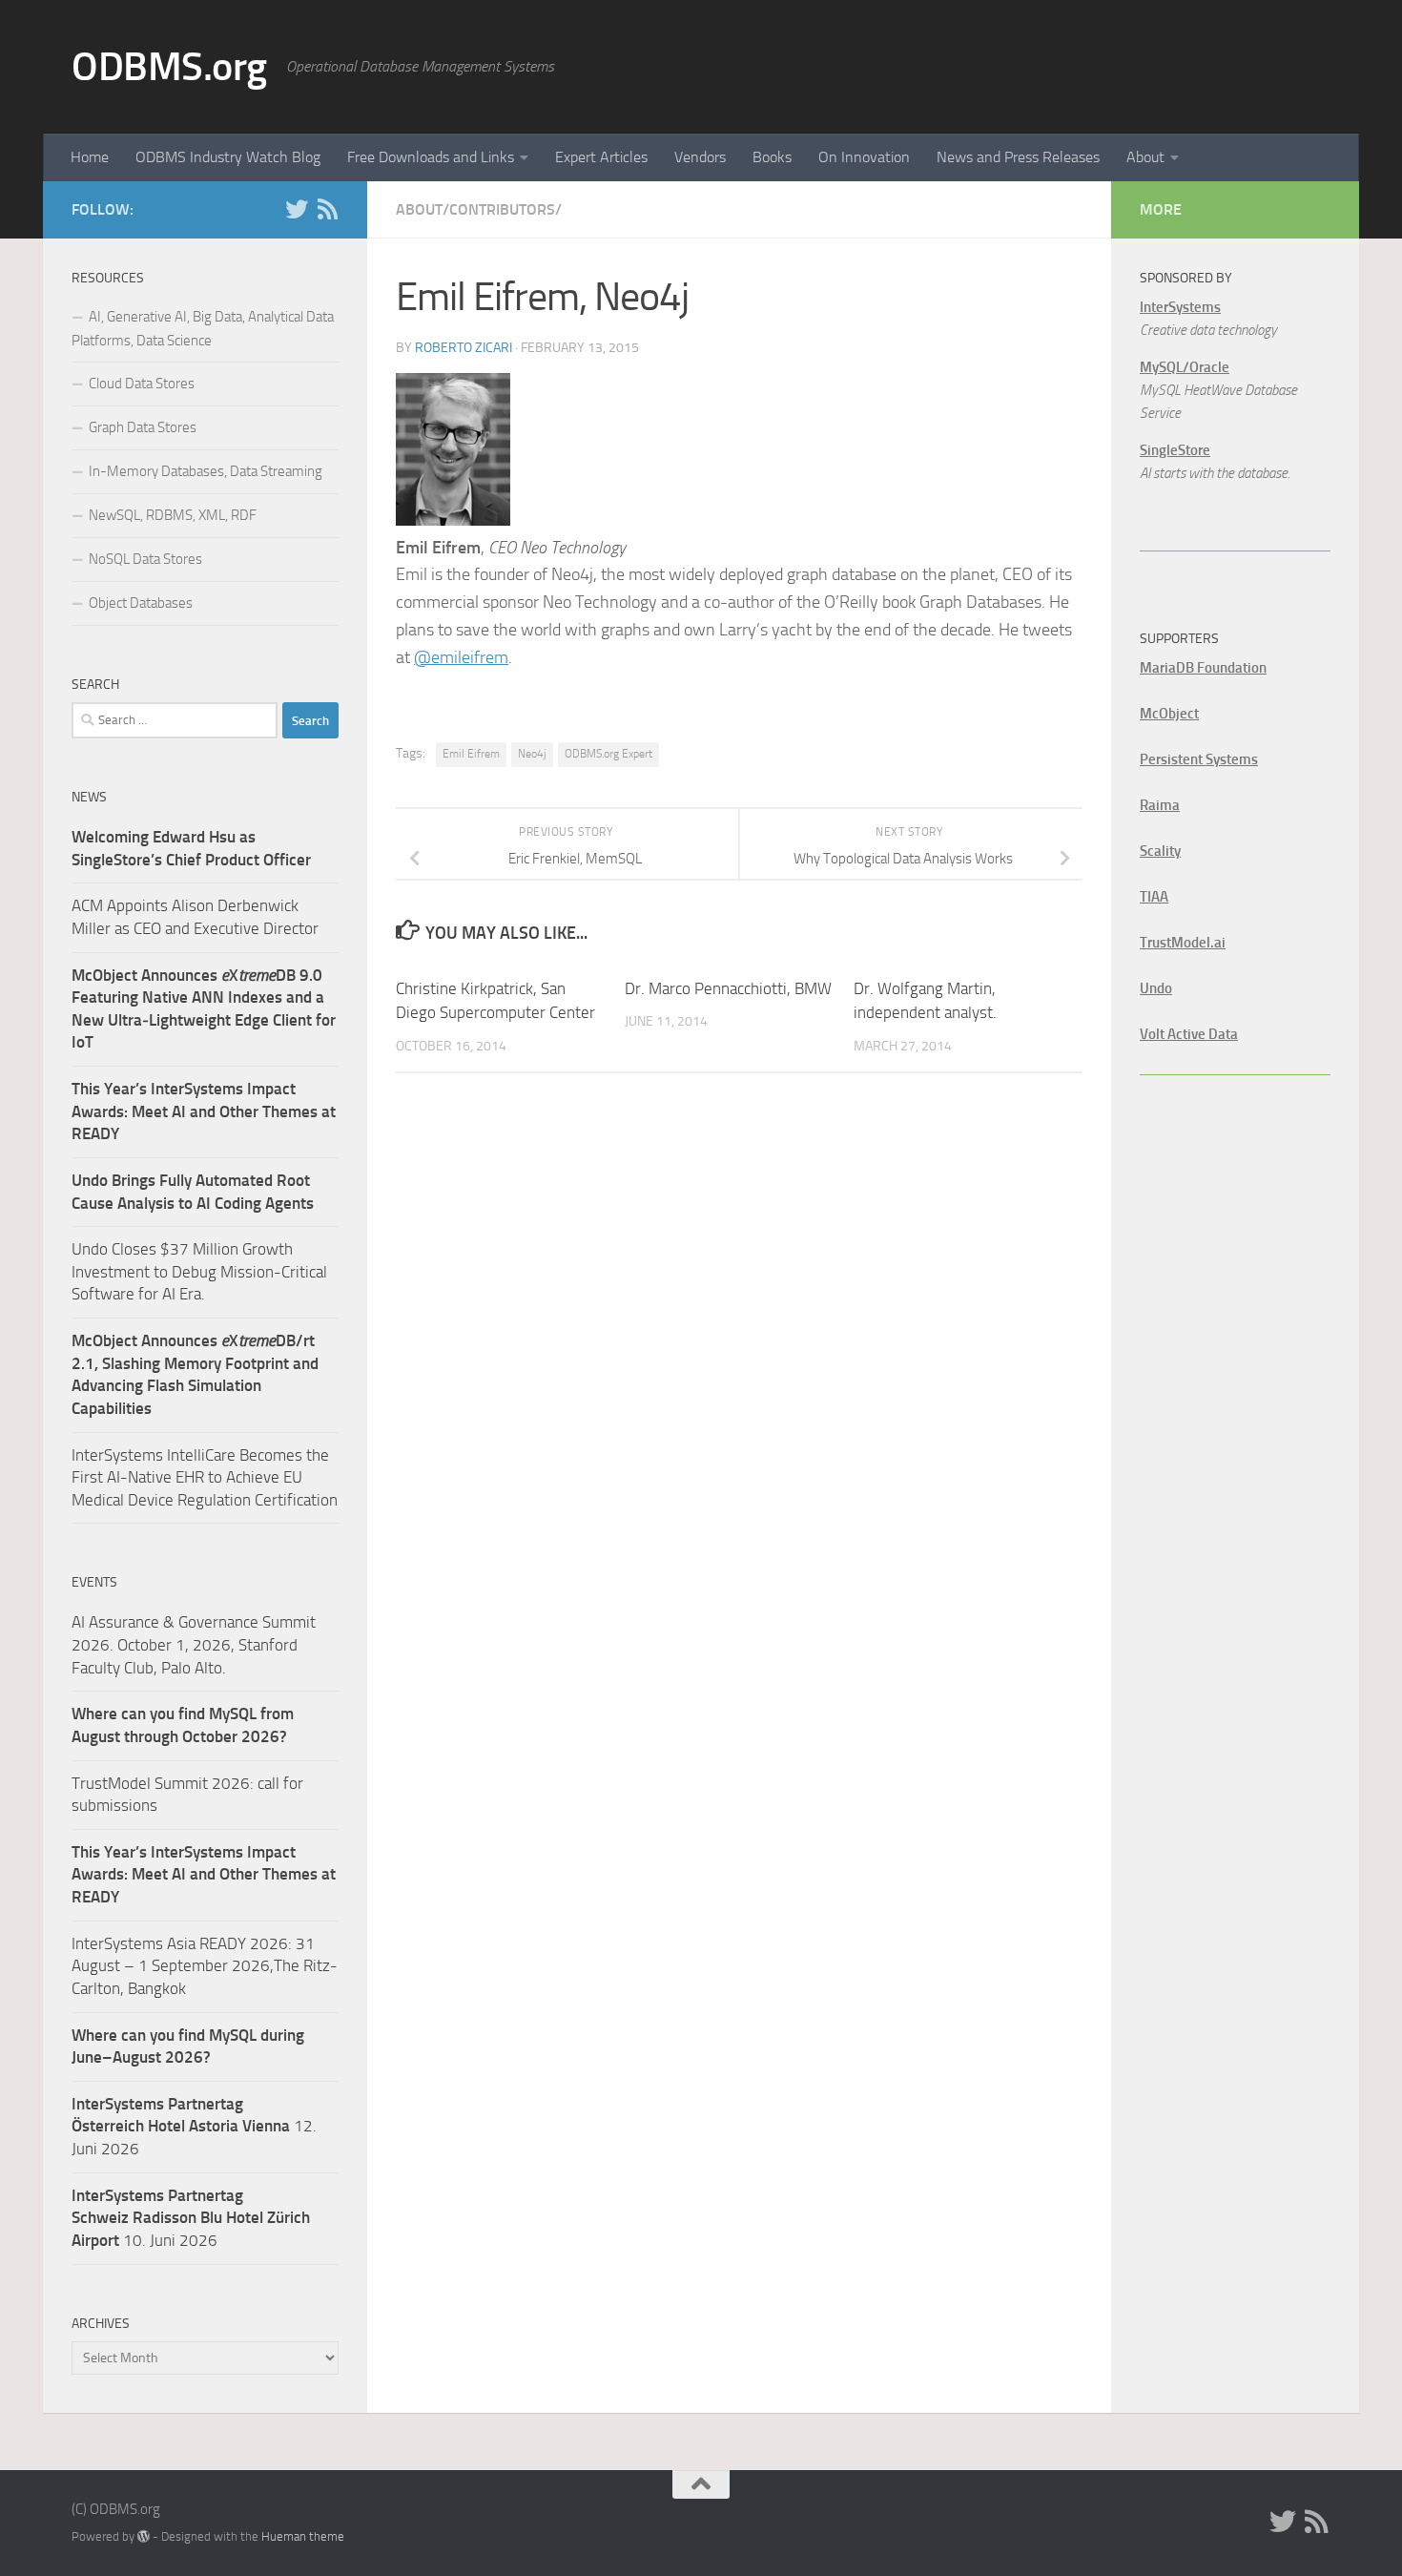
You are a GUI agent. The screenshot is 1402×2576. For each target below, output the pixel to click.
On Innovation (864, 157)
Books (772, 157)
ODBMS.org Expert (608, 754)
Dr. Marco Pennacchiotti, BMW (728, 988)
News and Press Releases (1018, 157)
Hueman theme (303, 2536)
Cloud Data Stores (142, 384)
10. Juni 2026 (191, 2218)
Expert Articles (601, 157)
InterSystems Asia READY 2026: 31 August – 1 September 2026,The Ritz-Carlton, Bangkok (205, 1966)
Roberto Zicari (464, 348)
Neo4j (532, 754)
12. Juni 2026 (194, 2126)
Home (90, 157)
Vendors (700, 157)
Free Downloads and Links (431, 157)
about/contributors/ (479, 209)
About (1145, 157)
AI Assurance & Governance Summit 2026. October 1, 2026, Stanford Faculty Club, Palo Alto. (194, 1644)
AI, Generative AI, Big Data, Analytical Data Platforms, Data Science (203, 329)
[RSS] (327, 209)
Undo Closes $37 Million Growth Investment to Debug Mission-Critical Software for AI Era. (199, 1271)
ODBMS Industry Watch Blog (228, 157)
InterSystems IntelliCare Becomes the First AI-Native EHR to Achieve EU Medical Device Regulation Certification (205, 1477)
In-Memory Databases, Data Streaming (206, 471)
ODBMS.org (169, 67)
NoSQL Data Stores (145, 559)
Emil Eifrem (471, 754)
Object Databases (141, 603)
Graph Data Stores (143, 427)
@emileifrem (461, 657)
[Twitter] (297, 209)
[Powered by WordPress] (144, 2536)
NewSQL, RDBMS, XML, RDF (173, 515)
